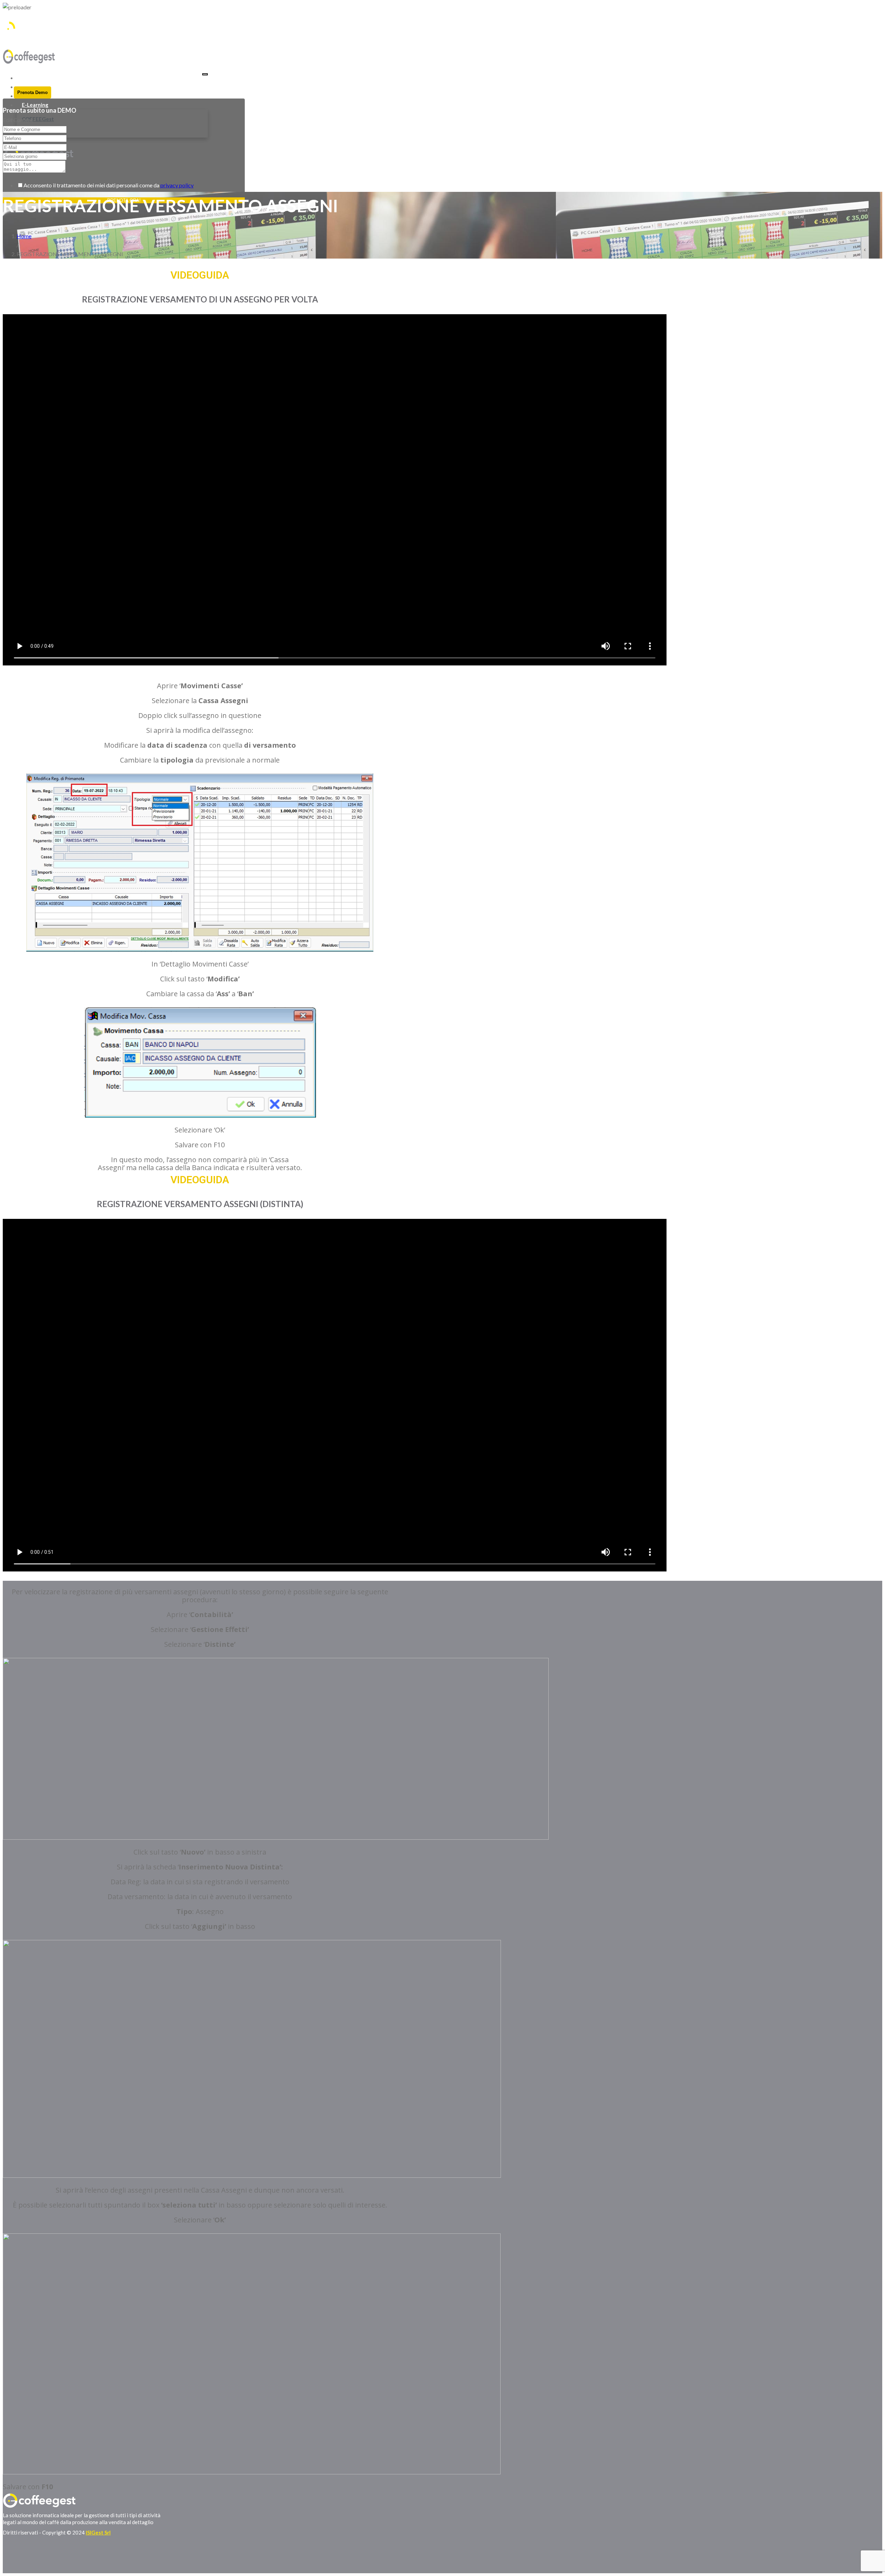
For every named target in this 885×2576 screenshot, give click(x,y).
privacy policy (177, 185)
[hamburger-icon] (205, 74)
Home (24, 236)
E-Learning (35, 105)
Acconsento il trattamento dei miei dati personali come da (109, 185)
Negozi (30, 78)
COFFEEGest (38, 119)
